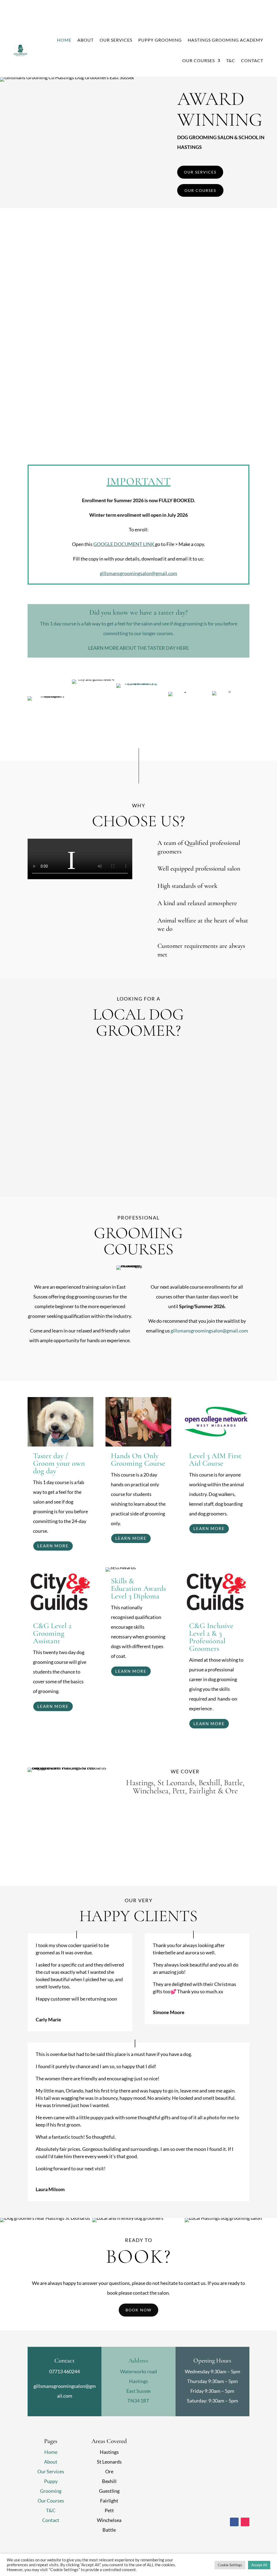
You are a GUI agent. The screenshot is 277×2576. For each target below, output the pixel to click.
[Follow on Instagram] (245, 2522)
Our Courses (199, 60)
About (85, 40)
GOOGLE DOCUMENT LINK (124, 544)
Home (64, 40)
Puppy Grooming (160, 40)
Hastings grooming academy (225, 40)
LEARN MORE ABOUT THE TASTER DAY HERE (138, 648)
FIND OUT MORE (164, 8)
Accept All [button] (259, 2565)
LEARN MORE (53, 1546)
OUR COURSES (200, 190)
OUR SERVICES (200, 172)
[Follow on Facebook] (234, 2522)
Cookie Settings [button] (230, 2565)
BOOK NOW (138, 2310)
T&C (231, 60)
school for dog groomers (179, 421)
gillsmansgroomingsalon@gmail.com (138, 573)
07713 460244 (65, 2371)
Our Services (116, 40)
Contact (252, 60)
